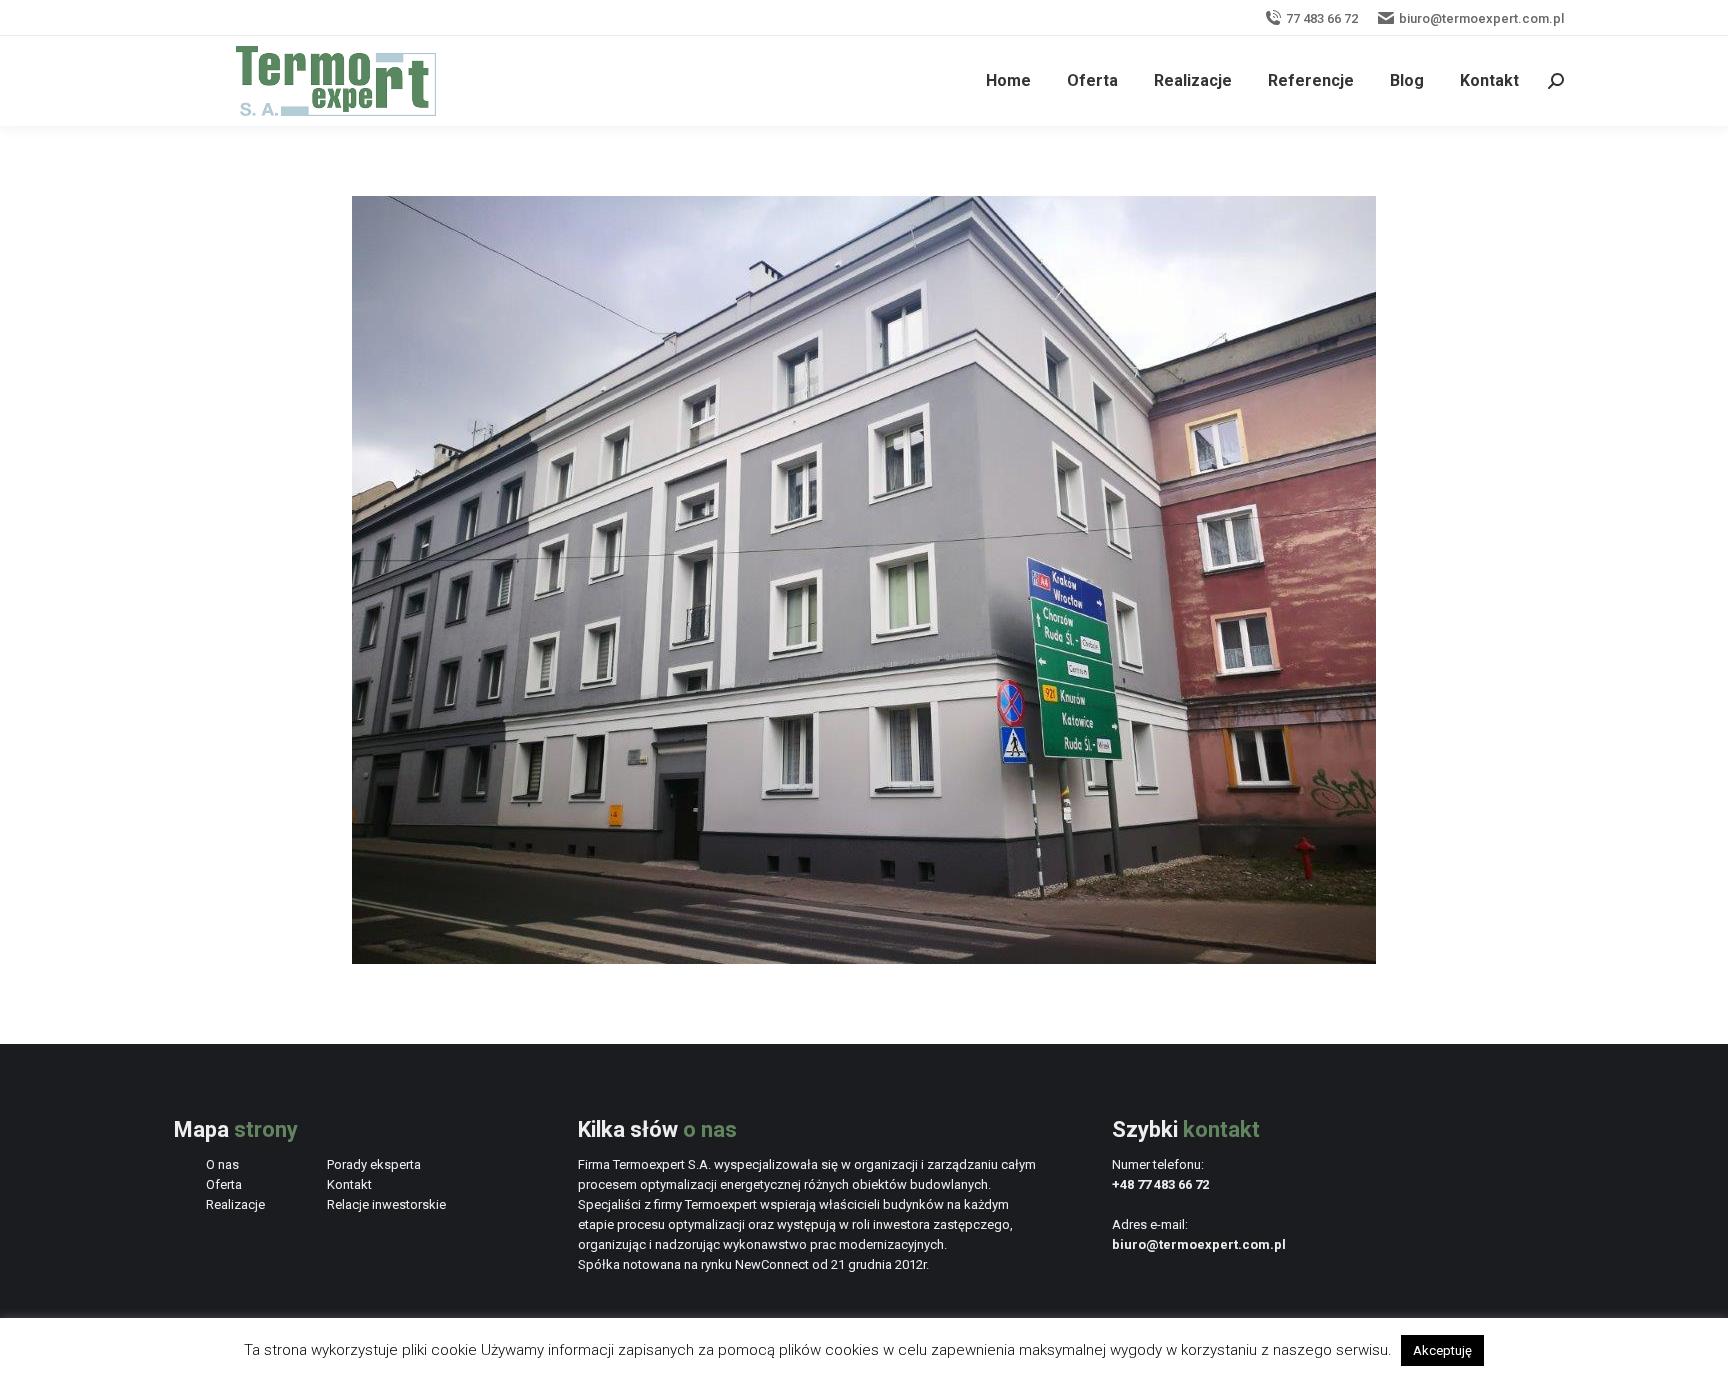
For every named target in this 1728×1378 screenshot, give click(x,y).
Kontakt (349, 1184)
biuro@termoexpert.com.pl (1481, 18)
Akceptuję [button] (1442, 1350)
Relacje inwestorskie (386, 1204)
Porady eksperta (374, 1164)
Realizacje (235, 1204)
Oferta (224, 1184)
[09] (864, 580)
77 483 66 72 (1322, 18)
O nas (222, 1164)
